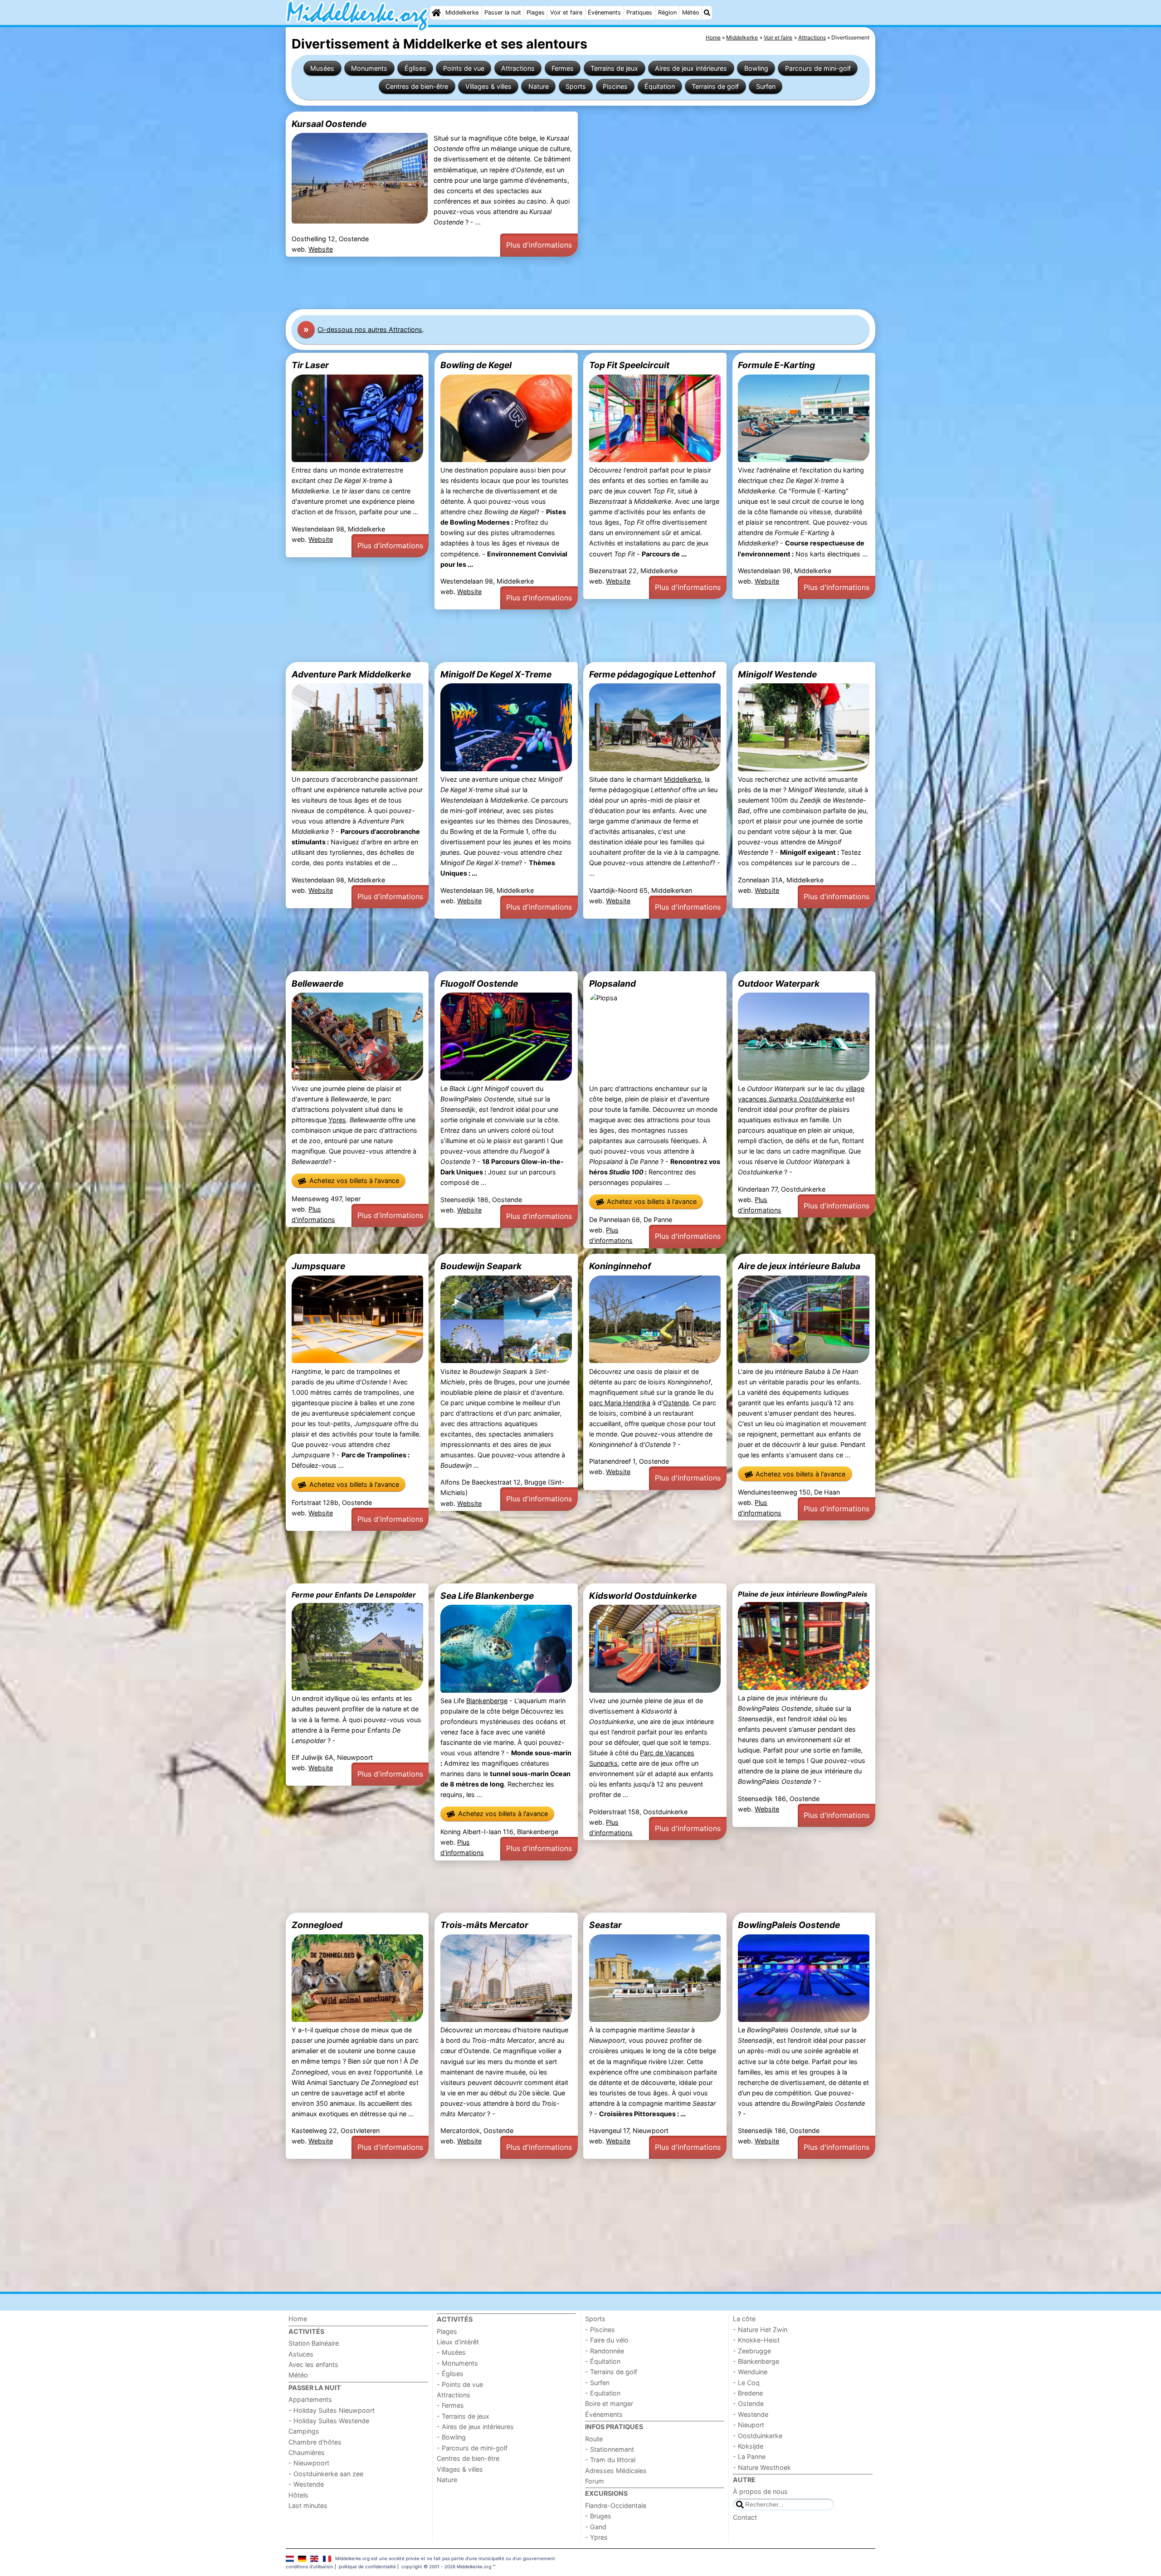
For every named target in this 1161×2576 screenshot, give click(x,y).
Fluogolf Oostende (479, 984)
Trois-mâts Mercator (484, 1925)
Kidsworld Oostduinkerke (643, 1596)
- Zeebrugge (752, 2351)
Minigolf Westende (777, 674)
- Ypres (596, 2537)
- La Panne (749, 2457)
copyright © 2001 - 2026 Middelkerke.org (446, 2566)
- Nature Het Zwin (760, 2330)
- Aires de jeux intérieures (475, 2427)
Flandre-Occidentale (616, 2505)
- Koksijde (748, 2446)
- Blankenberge (756, 2361)
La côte (744, 2319)
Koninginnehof (620, 1266)
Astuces (301, 2354)
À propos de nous (760, 2491)
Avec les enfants (313, 2364)
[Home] (436, 13)
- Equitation (603, 2393)
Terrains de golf (715, 86)
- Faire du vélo (607, 2340)
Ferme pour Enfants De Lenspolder (354, 1595)
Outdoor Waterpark (779, 984)
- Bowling (451, 2437)
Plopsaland (612, 984)
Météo (691, 12)
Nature (539, 86)
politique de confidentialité (367, 2566)
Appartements (310, 2399)
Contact (745, 2517)
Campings (304, 2431)
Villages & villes (488, 86)
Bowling (756, 68)
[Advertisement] (558, 283)
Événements (604, 12)
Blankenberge (487, 1701)
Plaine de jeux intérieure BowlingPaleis (803, 1594)
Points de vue (464, 68)
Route (594, 2439)
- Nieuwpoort (309, 2463)
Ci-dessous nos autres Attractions (370, 329)
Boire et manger (609, 2403)
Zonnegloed (317, 1925)
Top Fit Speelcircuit (629, 365)
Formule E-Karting (776, 365)
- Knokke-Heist (756, 2340)
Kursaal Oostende (329, 124)
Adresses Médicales (616, 2471)
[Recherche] (707, 13)
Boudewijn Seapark (481, 1266)
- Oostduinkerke (758, 2436)
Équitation (660, 86)
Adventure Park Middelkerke (351, 674)
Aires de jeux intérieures (691, 68)
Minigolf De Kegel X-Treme (496, 674)
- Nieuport (749, 2425)
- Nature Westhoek (762, 2467)
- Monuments (457, 2363)
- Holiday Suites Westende (329, 2421)
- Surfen (597, 2383)
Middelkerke (462, 12)
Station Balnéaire (314, 2343)
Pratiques (639, 12)
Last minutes (308, 2505)
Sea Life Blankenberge (487, 1596)
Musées (322, 68)
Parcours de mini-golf (818, 68)
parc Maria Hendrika (620, 1403)
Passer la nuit (503, 12)
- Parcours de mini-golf (472, 2448)
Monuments (369, 68)
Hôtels (298, 2495)
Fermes (563, 68)
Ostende (676, 1403)
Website (321, 249)
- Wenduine (750, 2372)
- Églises (450, 2374)
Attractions (518, 68)
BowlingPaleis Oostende (789, 1925)
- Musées (451, 2352)
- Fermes (450, 2405)
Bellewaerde (317, 984)
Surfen (766, 86)
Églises (415, 68)
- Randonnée (605, 2351)
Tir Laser (310, 365)
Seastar (605, 1925)
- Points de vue (460, 2384)
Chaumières (307, 2452)
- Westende (306, 2484)
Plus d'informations (539, 245)
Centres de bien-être (417, 86)
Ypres (337, 1120)
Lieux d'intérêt (458, 2342)
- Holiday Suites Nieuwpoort (332, 2410)
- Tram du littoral (610, 2460)
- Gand (596, 2527)
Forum (595, 2481)
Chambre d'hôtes (315, 2442)
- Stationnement (610, 2449)
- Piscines (600, 2330)
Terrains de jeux (614, 68)
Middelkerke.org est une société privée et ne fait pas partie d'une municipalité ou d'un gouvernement (445, 2558)
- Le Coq (746, 2383)
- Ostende (748, 2403)
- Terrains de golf (611, 2372)
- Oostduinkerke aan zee (326, 2474)
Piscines (615, 86)
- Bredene (748, 2393)
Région (667, 12)
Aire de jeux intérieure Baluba (799, 1266)
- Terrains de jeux (463, 2416)
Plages (536, 12)
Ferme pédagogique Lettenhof (652, 674)
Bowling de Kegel (476, 365)
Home (298, 2319)
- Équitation (603, 2361)
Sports (576, 86)
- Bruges (598, 2516)
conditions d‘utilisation (310, 2566)
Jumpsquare (318, 1266)
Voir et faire (566, 12)
